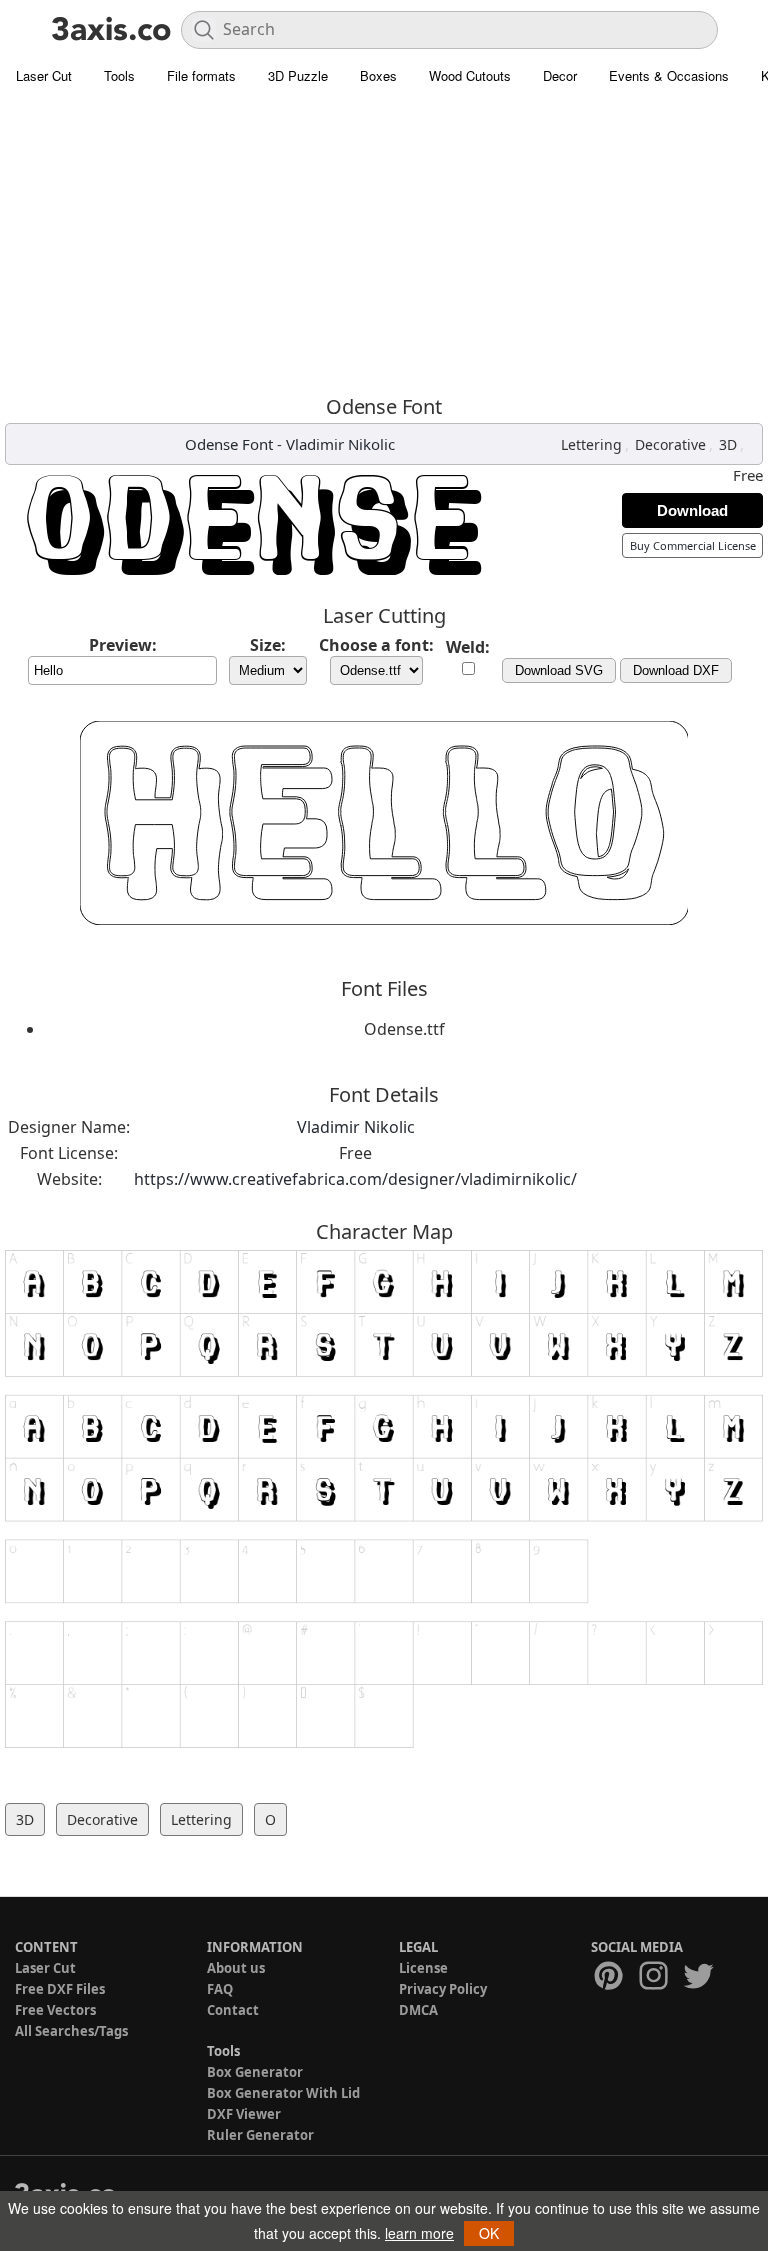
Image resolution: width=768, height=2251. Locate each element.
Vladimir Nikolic (340, 444)
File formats (201, 75)
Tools (119, 75)
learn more (419, 2233)
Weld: (468, 647)
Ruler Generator (260, 2135)
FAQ (220, 1989)
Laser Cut (44, 75)
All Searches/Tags (71, 2031)
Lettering (591, 444)
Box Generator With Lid (283, 2093)
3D (728, 444)
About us (236, 1968)
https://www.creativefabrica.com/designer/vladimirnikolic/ (355, 1179)
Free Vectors (55, 2010)
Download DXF (676, 670)
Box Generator (255, 2072)
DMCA (418, 2010)
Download (692, 510)
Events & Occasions (669, 75)
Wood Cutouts (470, 75)
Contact (233, 2010)
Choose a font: (376, 645)
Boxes (378, 75)
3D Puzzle (298, 75)
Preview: (123, 645)
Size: (268, 645)
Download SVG (559, 670)
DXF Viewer (244, 2114)
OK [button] (489, 2233)
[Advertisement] (384, 245)
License (423, 1968)
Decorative (670, 444)
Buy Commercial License (693, 545)
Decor (560, 75)
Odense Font (229, 444)
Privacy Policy (443, 1989)
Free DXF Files (60, 1989)
